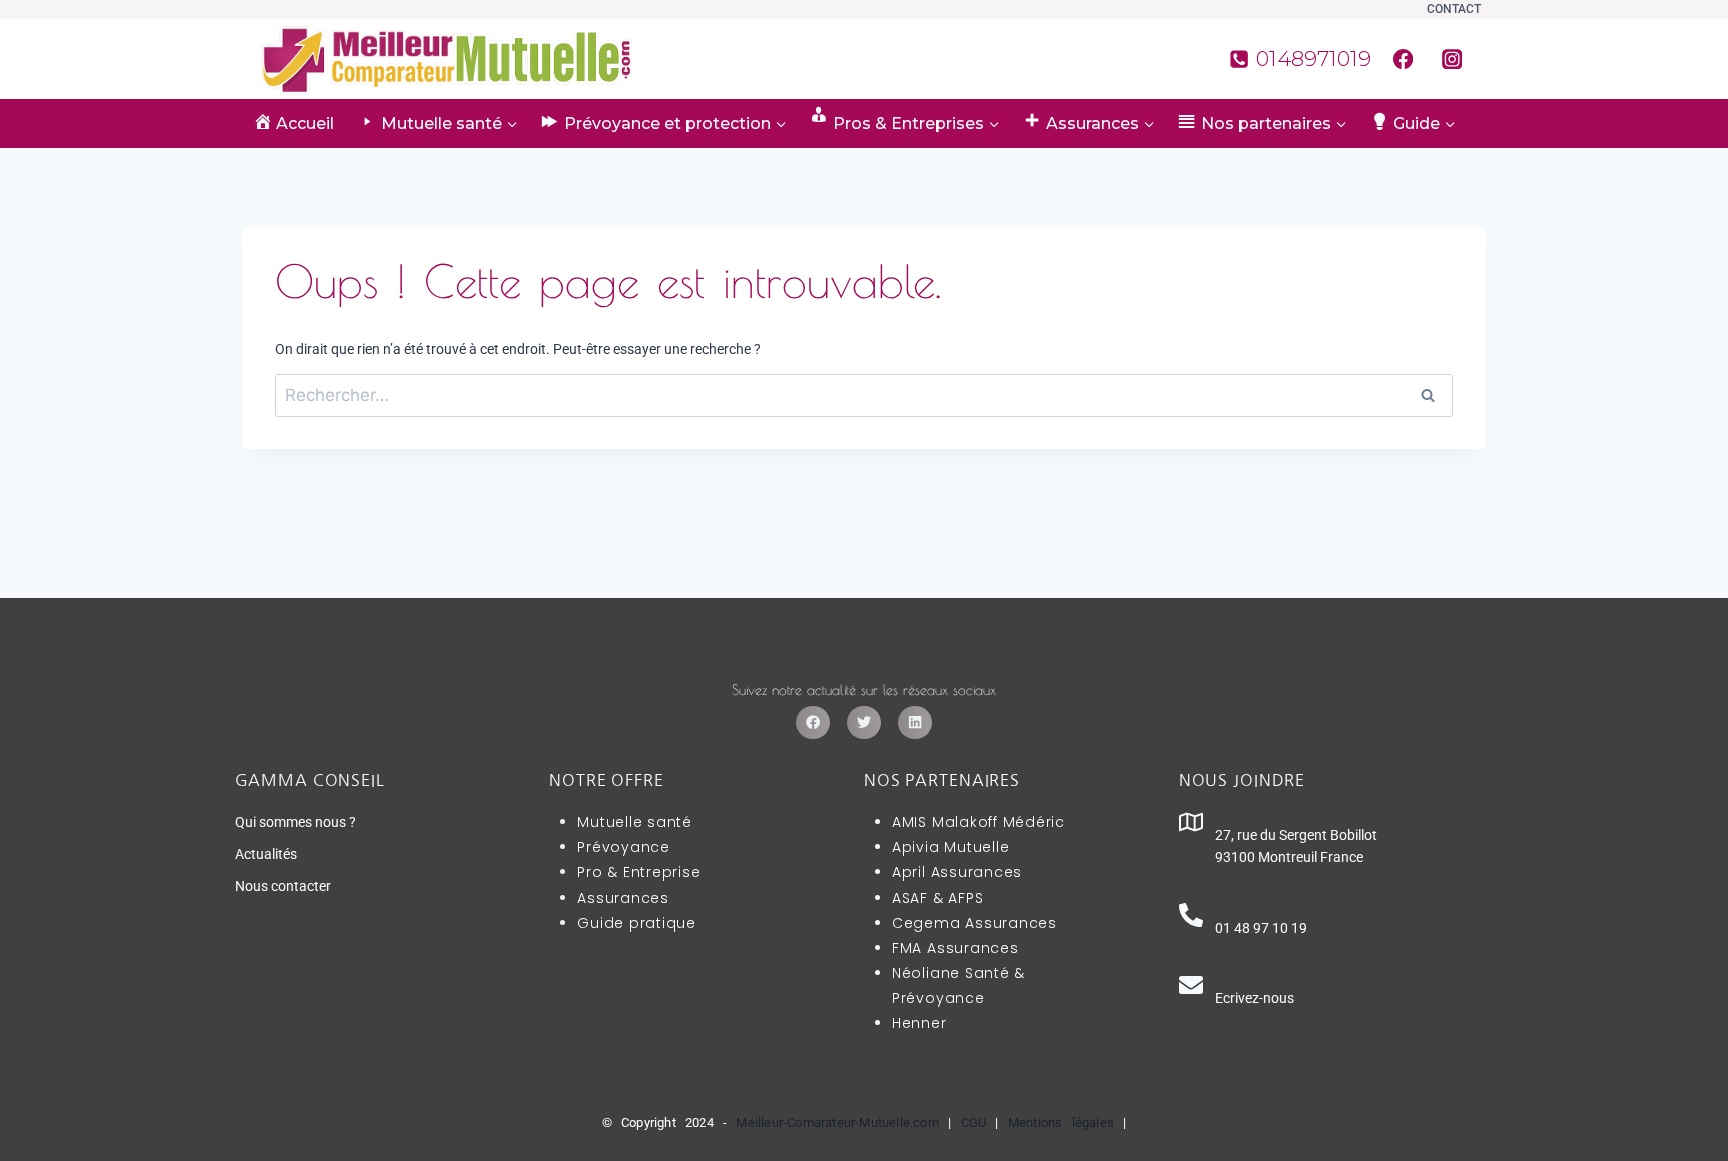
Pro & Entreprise (638, 872)
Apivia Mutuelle (950, 847)
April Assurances (957, 872)
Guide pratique (636, 923)
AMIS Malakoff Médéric (978, 822)
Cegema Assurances (974, 923)
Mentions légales (1061, 1122)
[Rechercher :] (864, 396)
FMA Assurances (955, 948)
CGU (974, 1122)
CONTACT (1454, 9)
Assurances (623, 898)
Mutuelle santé (634, 822)
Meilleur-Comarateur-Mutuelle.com (837, 1122)
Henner (919, 1023)
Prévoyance (623, 847)
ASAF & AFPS (937, 898)
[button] (813, 723)
